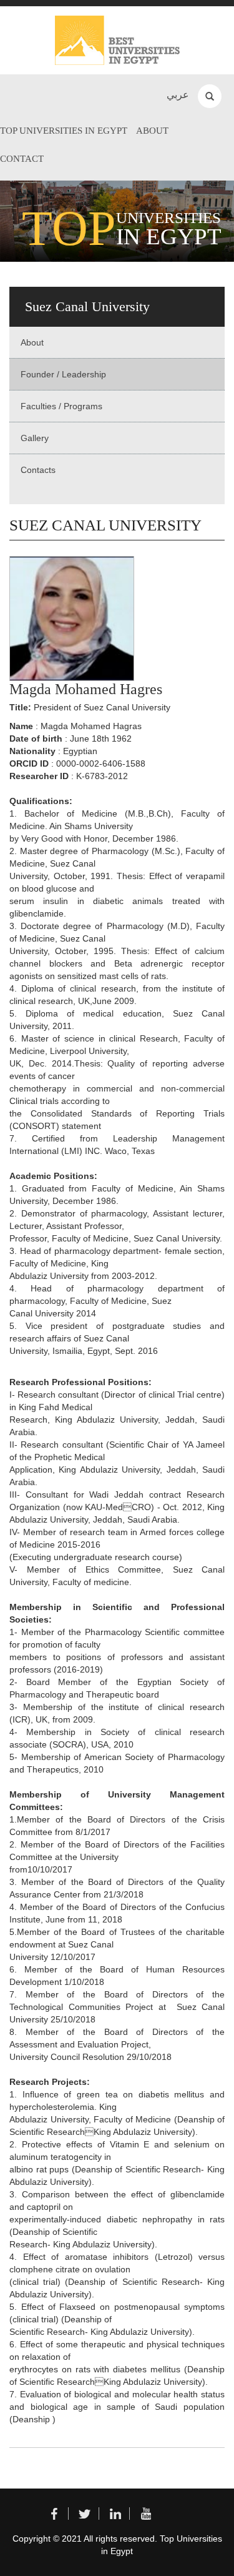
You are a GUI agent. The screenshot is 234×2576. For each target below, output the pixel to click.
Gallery (35, 438)
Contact (22, 159)
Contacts (38, 470)
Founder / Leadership (63, 374)
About (152, 131)
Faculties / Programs (61, 406)
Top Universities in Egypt (64, 131)
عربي (178, 95)
